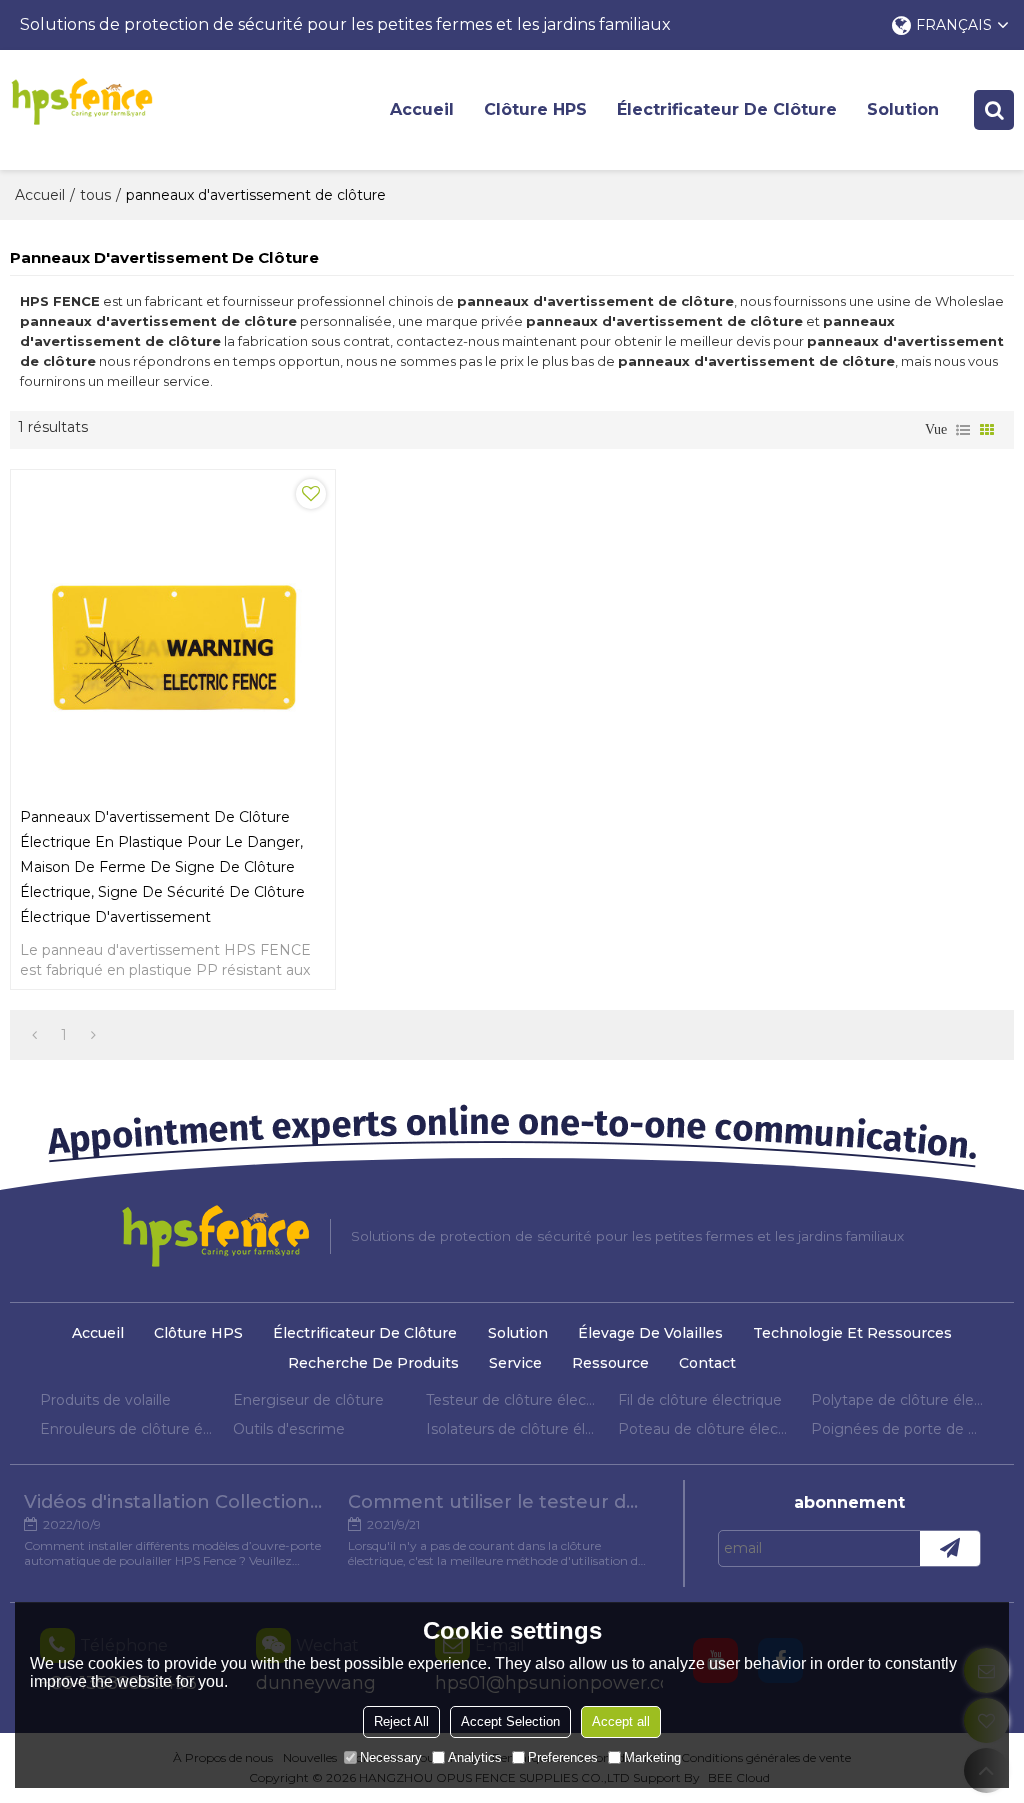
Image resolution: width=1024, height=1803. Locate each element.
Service (515, 1363)
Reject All (401, 1721)
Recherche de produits (373, 1363)
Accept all (621, 1721)
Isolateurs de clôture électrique (512, 1429)
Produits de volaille (105, 1400)
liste (963, 430)
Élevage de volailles (650, 1333)
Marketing (652, 1757)
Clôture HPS (535, 109)
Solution (903, 109)
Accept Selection (510, 1721)
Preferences (563, 1757)
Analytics (475, 1757)
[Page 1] (34, 1035)
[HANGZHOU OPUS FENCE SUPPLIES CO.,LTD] (81, 101)
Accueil (422, 109)
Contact (707, 1363)
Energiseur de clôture (308, 1400)
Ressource (610, 1363)
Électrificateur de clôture (727, 109)
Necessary (391, 1757)
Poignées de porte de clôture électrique (897, 1429)
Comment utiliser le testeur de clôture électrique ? (498, 1502)
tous (95, 195)
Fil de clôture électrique (700, 1400)
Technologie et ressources (852, 1333)
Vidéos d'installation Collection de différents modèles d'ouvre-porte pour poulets (174, 1502)
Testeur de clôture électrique (512, 1400)
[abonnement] (950, 1548)
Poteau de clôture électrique (704, 1429)
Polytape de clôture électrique (897, 1400)
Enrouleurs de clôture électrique (126, 1429)
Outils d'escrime (289, 1429)
